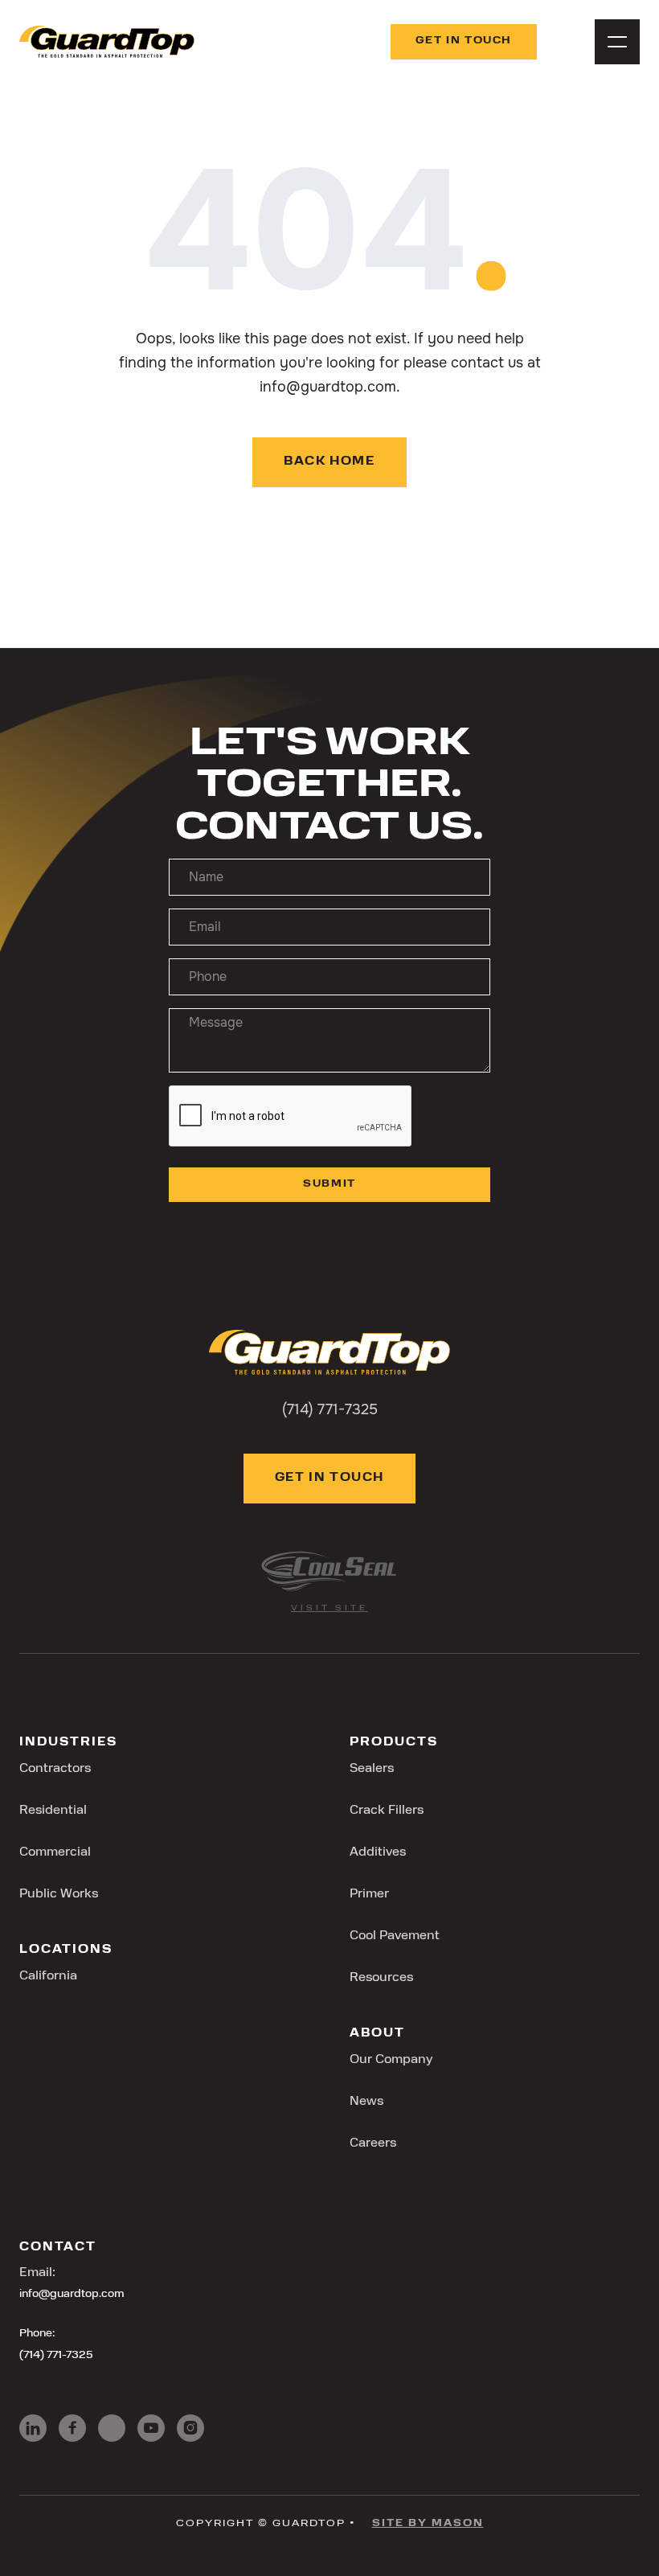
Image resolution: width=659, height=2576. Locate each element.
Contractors (55, 1769)
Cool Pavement (395, 1936)
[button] (617, 42)
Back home (329, 462)
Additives (378, 1852)
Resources (381, 1978)
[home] (107, 42)
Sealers (372, 1769)
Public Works (59, 1894)
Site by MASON (428, 2524)
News (366, 2102)
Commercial (55, 1852)
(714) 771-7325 (56, 2355)
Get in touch (464, 41)
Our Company (391, 2060)
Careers (373, 2143)
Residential (53, 1811)
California (48, 1976)
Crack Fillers (387, 1811)
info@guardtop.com (72, 2294)
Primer (369, 1894)
